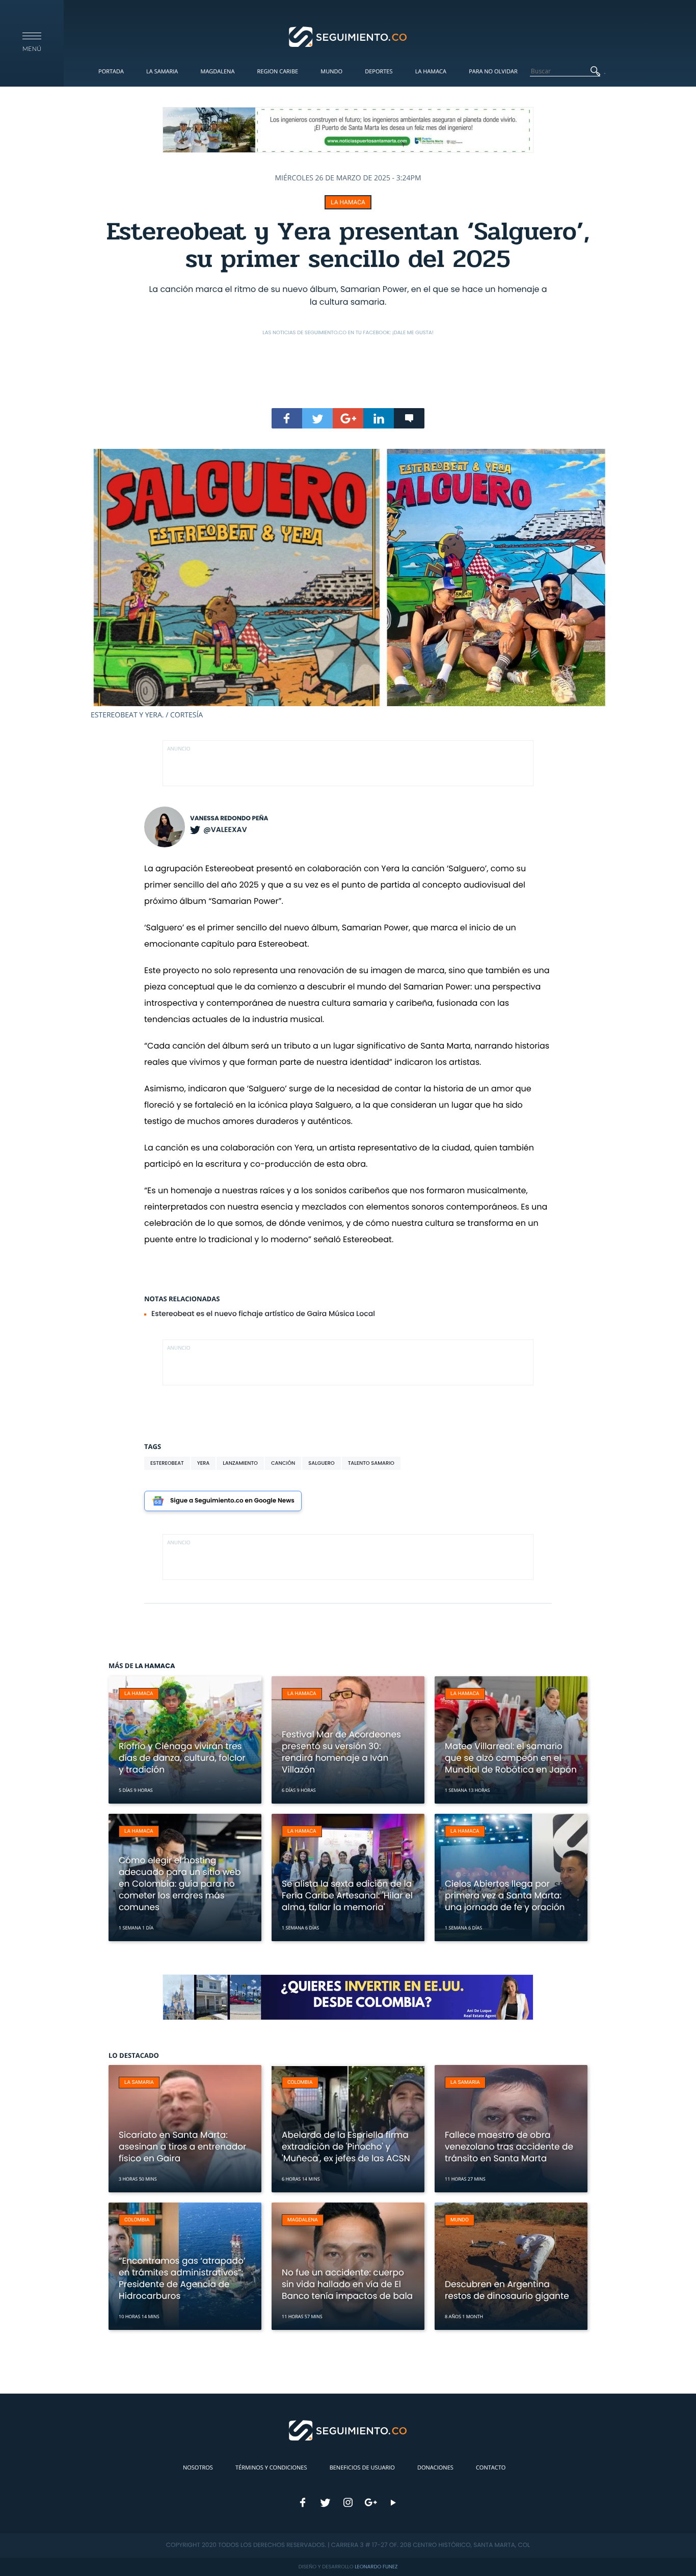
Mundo (331, 72)
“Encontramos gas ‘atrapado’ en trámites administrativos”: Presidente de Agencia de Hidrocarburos (182, 2278)
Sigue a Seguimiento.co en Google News (232, 1501)
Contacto (491, 2468)
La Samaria (162, 72)
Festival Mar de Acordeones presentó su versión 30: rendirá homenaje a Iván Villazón (341, 1752)
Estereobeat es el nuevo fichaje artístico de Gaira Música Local (263, 1313)
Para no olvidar (493, 72)
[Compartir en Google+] (348, 418)
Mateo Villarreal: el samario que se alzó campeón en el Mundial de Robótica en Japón (511, 1758)
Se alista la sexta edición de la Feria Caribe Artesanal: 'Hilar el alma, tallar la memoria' (347, 1895)
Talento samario (371, 1463)
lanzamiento (240, 1463)
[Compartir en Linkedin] (379, 418)
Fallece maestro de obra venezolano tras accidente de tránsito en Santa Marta (509, 2146)
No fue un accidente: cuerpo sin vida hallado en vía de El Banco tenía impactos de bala (347, 2284)
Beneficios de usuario (362, 2468)
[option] (348, 584)
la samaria (139, 2083)
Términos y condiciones (271, 2468)
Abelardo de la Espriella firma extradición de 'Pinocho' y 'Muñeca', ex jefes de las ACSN (346, 2146)
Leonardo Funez (376, 2567)
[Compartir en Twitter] (317, 418)
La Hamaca (431, 72)
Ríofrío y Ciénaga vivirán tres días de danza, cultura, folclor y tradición (182, 1758)
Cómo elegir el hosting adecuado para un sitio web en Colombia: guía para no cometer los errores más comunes (180, 1884)
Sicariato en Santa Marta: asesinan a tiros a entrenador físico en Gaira (182, 2146)
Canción (283, 1463)
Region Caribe (278, 72)
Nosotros (198, 2468)
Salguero (321, 1463)
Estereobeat (167, 1463)
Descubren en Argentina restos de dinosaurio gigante (507, 2290)
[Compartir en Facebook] (287, 418)
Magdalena (217, 72)
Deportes (379, 72)
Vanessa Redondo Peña (229, 819)
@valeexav (225, 829)
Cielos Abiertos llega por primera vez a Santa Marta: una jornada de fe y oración (505, 1895)
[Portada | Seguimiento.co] (348, 36)
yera (204, 1463)
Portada (111, 72)
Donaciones (435, 2468)
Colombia (300, 2083)
